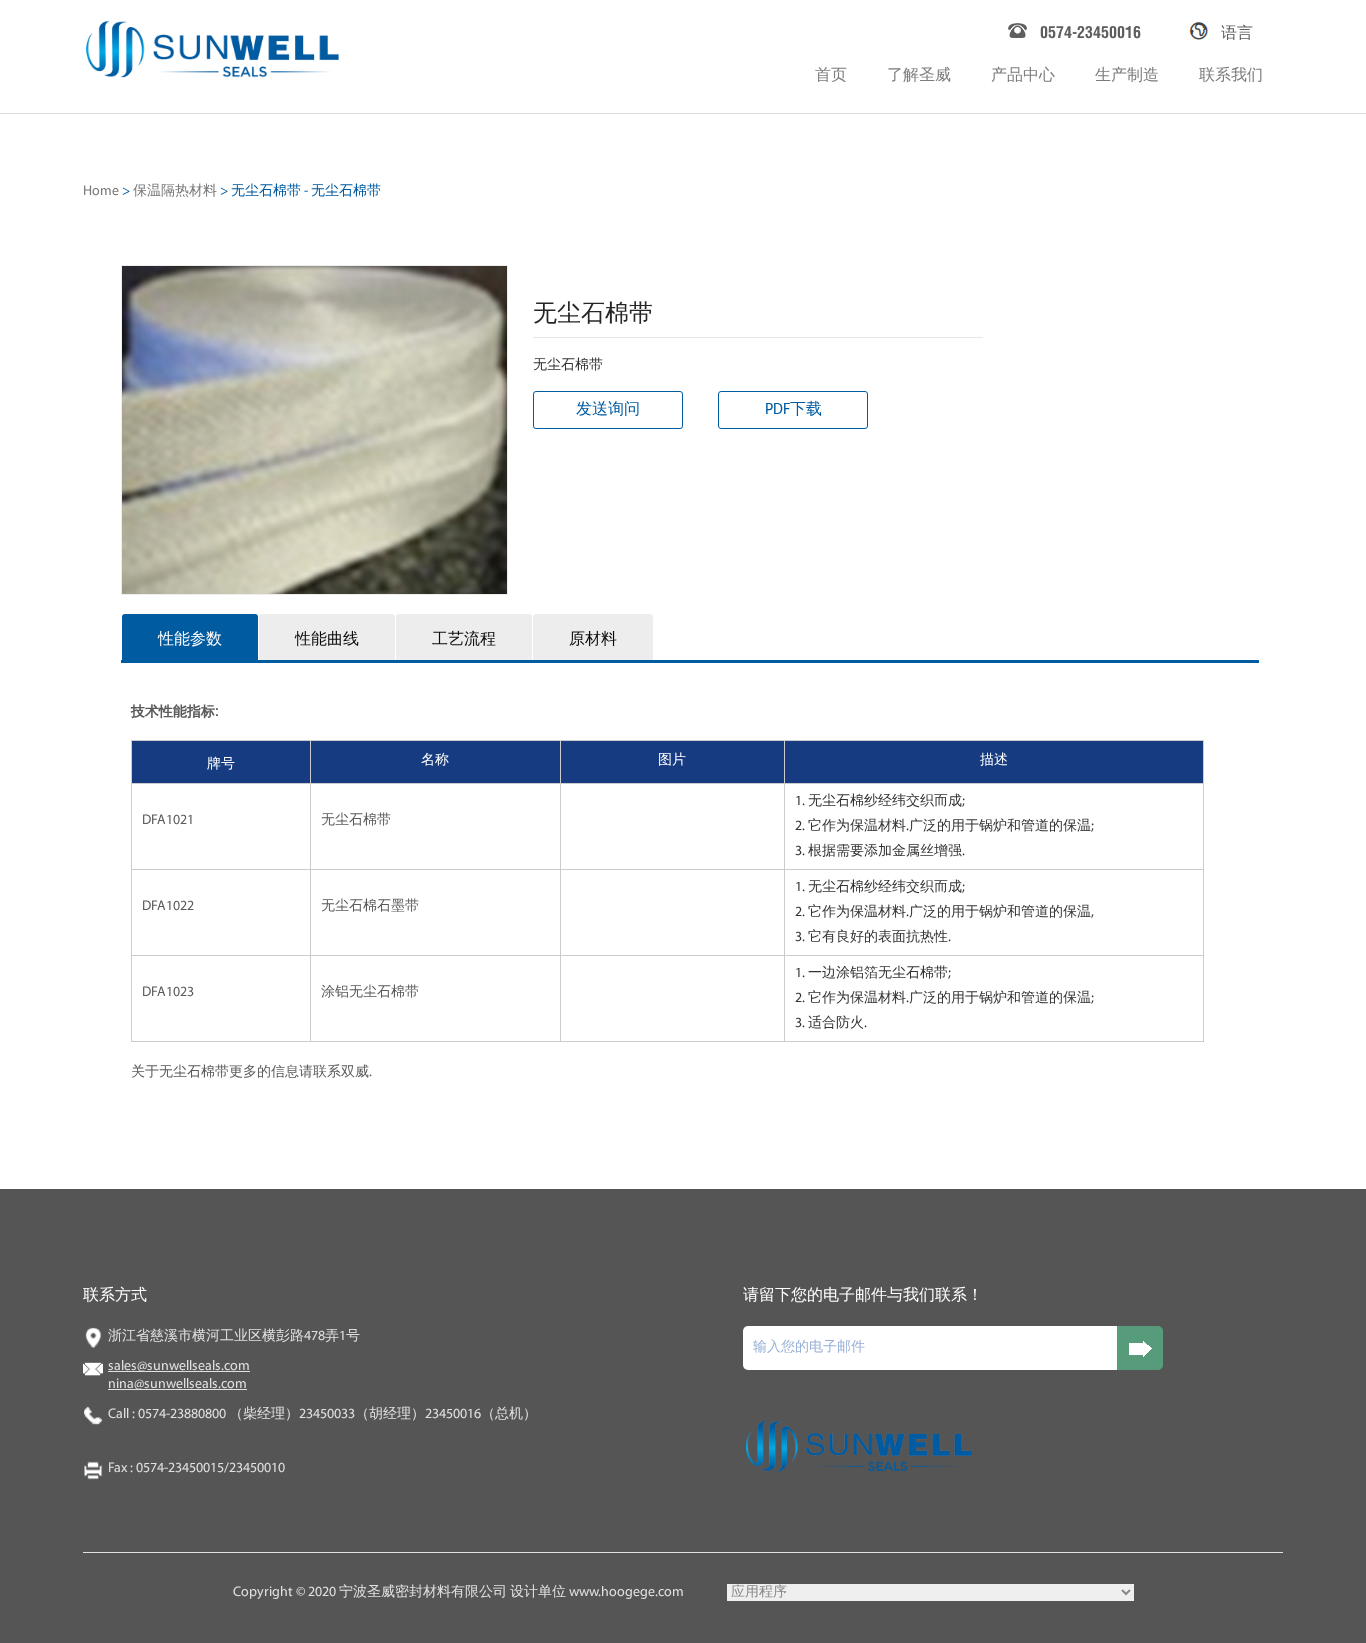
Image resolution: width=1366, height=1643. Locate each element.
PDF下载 (793, 410)
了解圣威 (919, 72)
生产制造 (1127, 72)
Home (101, 191)
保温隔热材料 (175, 191)
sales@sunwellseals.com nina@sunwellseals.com (179, 1375)
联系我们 (1231, 72)
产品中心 (1023, 72)
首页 (831, 72)
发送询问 (608, 410)
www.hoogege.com (626, 1592)
